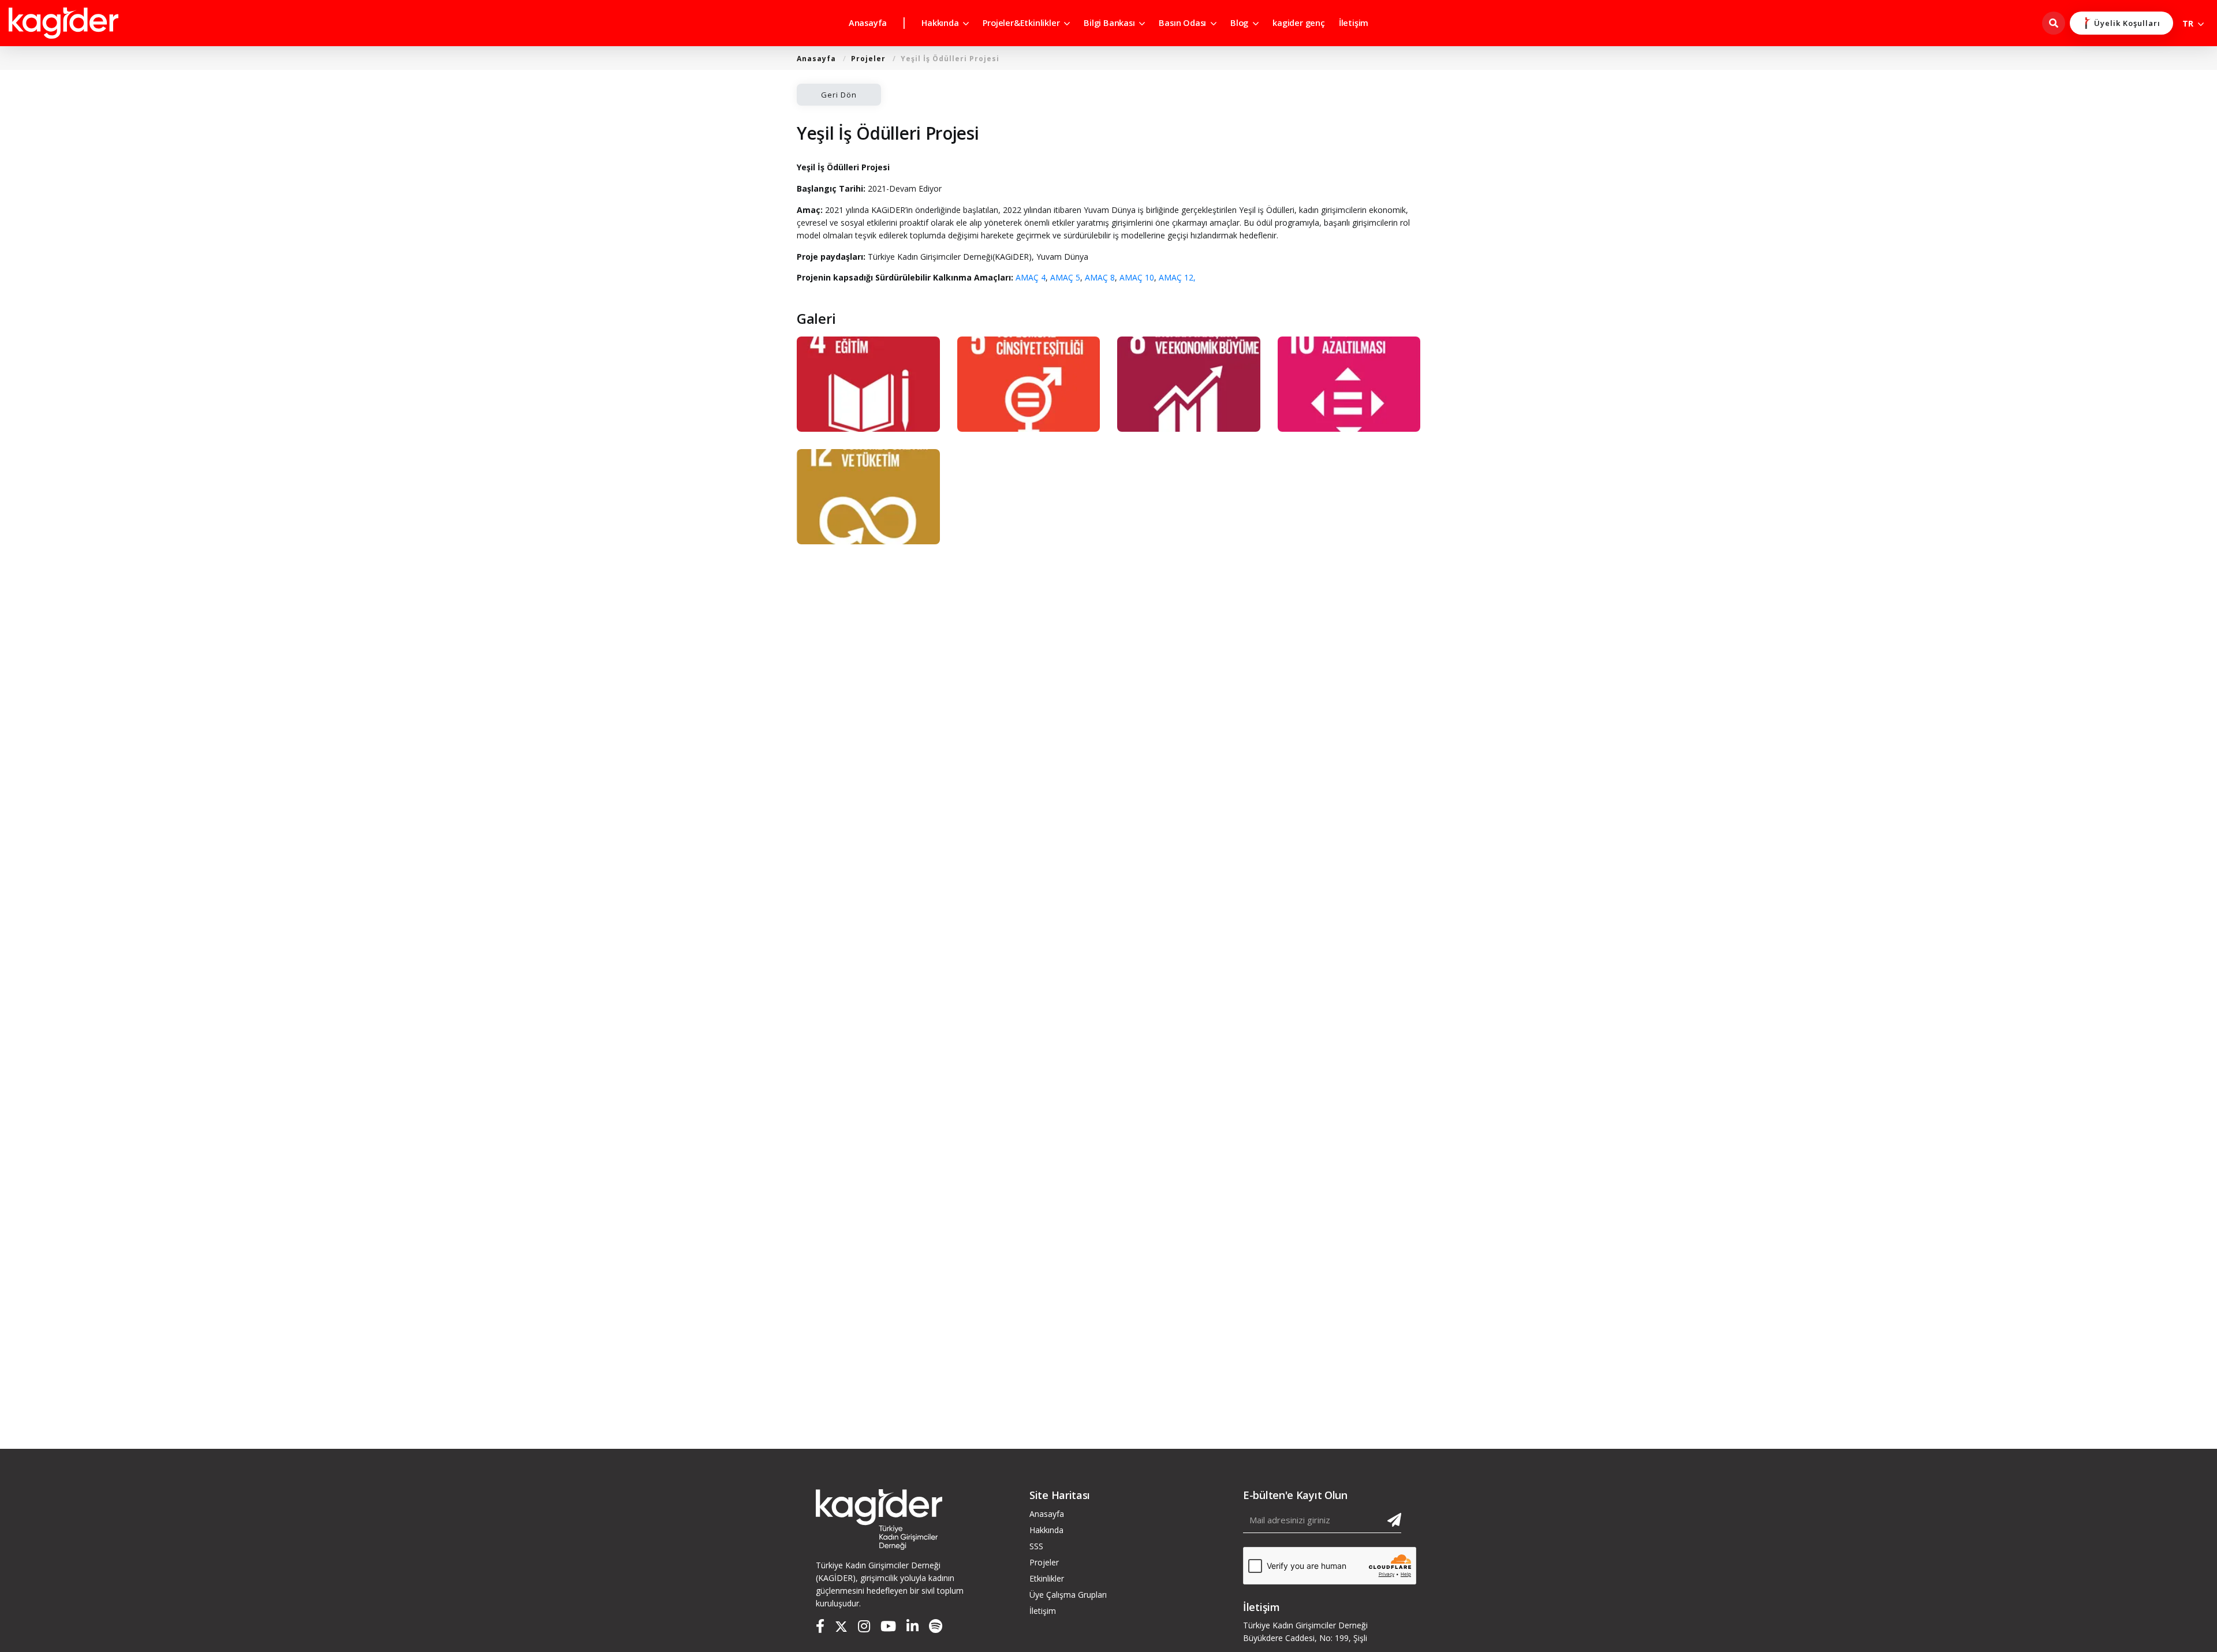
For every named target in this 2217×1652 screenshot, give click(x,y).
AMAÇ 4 (1031, 277)
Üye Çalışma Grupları (1068, 1595)
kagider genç (1299, 23)
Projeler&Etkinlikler (1022, 23)
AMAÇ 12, (1177, 277)
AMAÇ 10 (1137, 277)
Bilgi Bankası (1110, 23)
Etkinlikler (1047, 1578)
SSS (1036, 1546)
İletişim (1354, 23)
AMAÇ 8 (1100, 277)
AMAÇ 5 (1065, 277)
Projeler (868, 59)
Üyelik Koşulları (2127, 23)
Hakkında (941, 23)
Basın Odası (1184, 23)
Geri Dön (839, 95)
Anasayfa (868, 23)
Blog (1240, 23)
